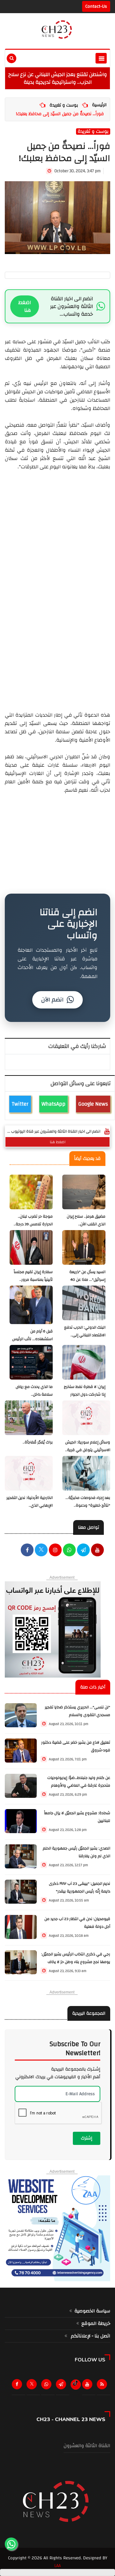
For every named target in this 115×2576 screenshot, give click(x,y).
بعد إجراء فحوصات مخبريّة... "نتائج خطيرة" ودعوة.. (88, 1502)
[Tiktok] (76, 2383)
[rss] (103, 2386)
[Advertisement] (57, 648)
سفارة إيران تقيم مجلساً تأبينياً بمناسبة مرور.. (33, 1276)
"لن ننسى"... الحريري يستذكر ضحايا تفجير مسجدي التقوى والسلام (77, 1711)
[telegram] (83, 1551)
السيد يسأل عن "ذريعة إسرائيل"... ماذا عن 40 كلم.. (87, 1280)
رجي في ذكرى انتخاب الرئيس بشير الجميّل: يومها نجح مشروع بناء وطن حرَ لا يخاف (76, 1958)
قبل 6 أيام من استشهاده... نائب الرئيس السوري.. (32, 1339)
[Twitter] (33, 2386)
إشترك (87, 2138)
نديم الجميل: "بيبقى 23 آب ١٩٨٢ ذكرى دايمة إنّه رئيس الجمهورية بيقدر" (80, 1887)
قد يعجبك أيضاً (87, 1159)
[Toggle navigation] (101, 58)
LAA (57, 2566)
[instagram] (55, 1551)
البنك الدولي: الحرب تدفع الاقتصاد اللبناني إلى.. (85, 1331)
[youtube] (97, 1551)
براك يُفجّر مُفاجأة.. (38, 1442)
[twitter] (41, 1551)
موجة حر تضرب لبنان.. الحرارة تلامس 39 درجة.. (33, 1220)
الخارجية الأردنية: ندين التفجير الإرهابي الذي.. (30, 1502)
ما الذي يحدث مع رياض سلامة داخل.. (34, 1391)
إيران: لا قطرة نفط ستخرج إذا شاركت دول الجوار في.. (85, 1394)
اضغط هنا (25, 306)
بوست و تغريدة (64, 105)
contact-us (96, 6)
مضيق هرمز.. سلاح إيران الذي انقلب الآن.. (86, 1220)
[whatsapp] (69, 1551)
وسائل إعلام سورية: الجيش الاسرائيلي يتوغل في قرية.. (88, 1446)
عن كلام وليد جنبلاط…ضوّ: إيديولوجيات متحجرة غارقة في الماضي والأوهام (79, 1782)
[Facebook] (27, 1551)
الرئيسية (99, 105)
